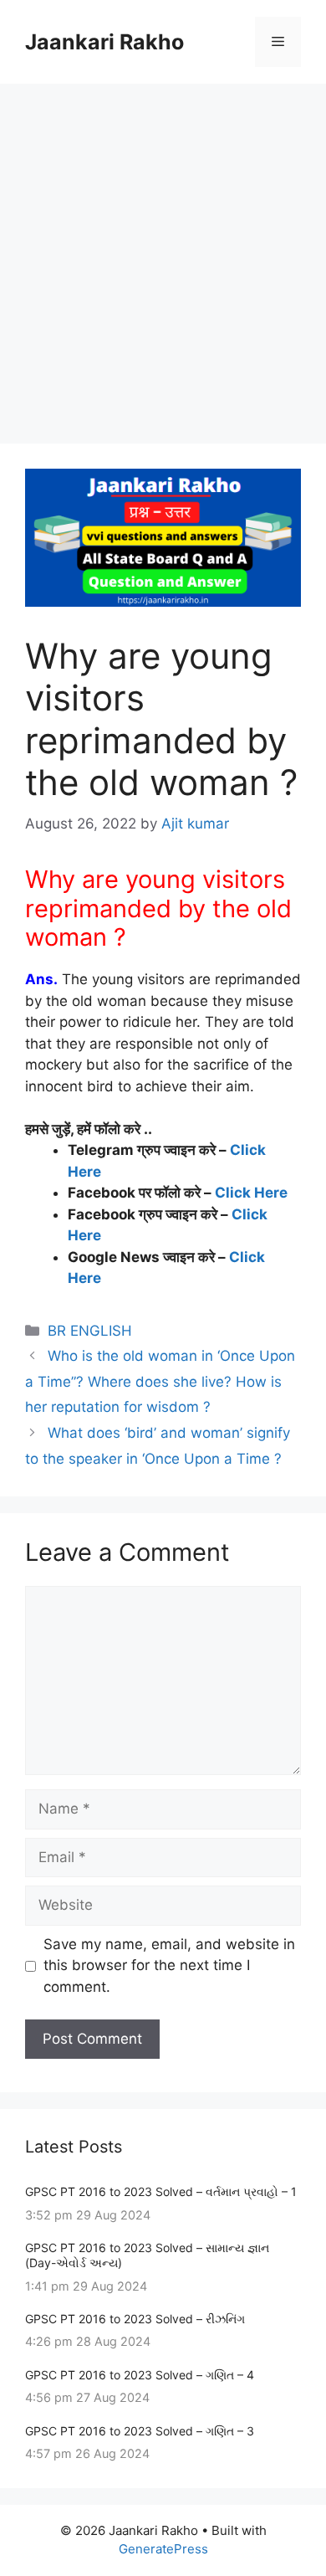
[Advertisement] (163, 255)
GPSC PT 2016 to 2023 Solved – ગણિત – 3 (140, 2431)
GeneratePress (163, 2549)
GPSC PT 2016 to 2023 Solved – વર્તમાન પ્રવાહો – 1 (161, 2191)
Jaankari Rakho (104, 42)
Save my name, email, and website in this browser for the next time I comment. (169, 1965)
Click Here (251, 1193)
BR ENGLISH (90, 1331)
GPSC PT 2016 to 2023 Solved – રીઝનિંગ (135, 2319)
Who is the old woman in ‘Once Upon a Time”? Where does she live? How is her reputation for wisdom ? (160, 1381)
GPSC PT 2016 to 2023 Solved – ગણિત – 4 (140, 2375)
